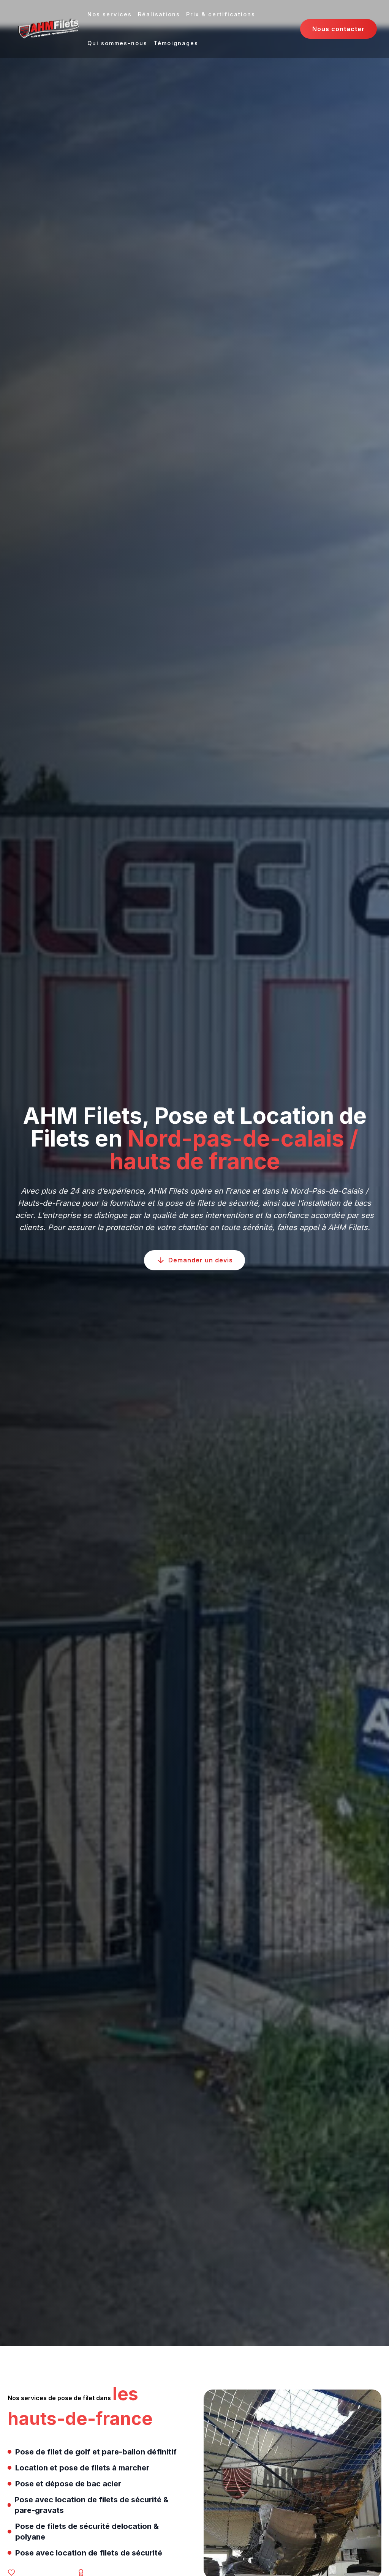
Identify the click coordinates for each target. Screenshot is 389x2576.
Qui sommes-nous (117, 43)
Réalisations (159, 14)
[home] (48, 29)
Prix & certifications (221, 14)
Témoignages (176, 43)
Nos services (110, 14)
